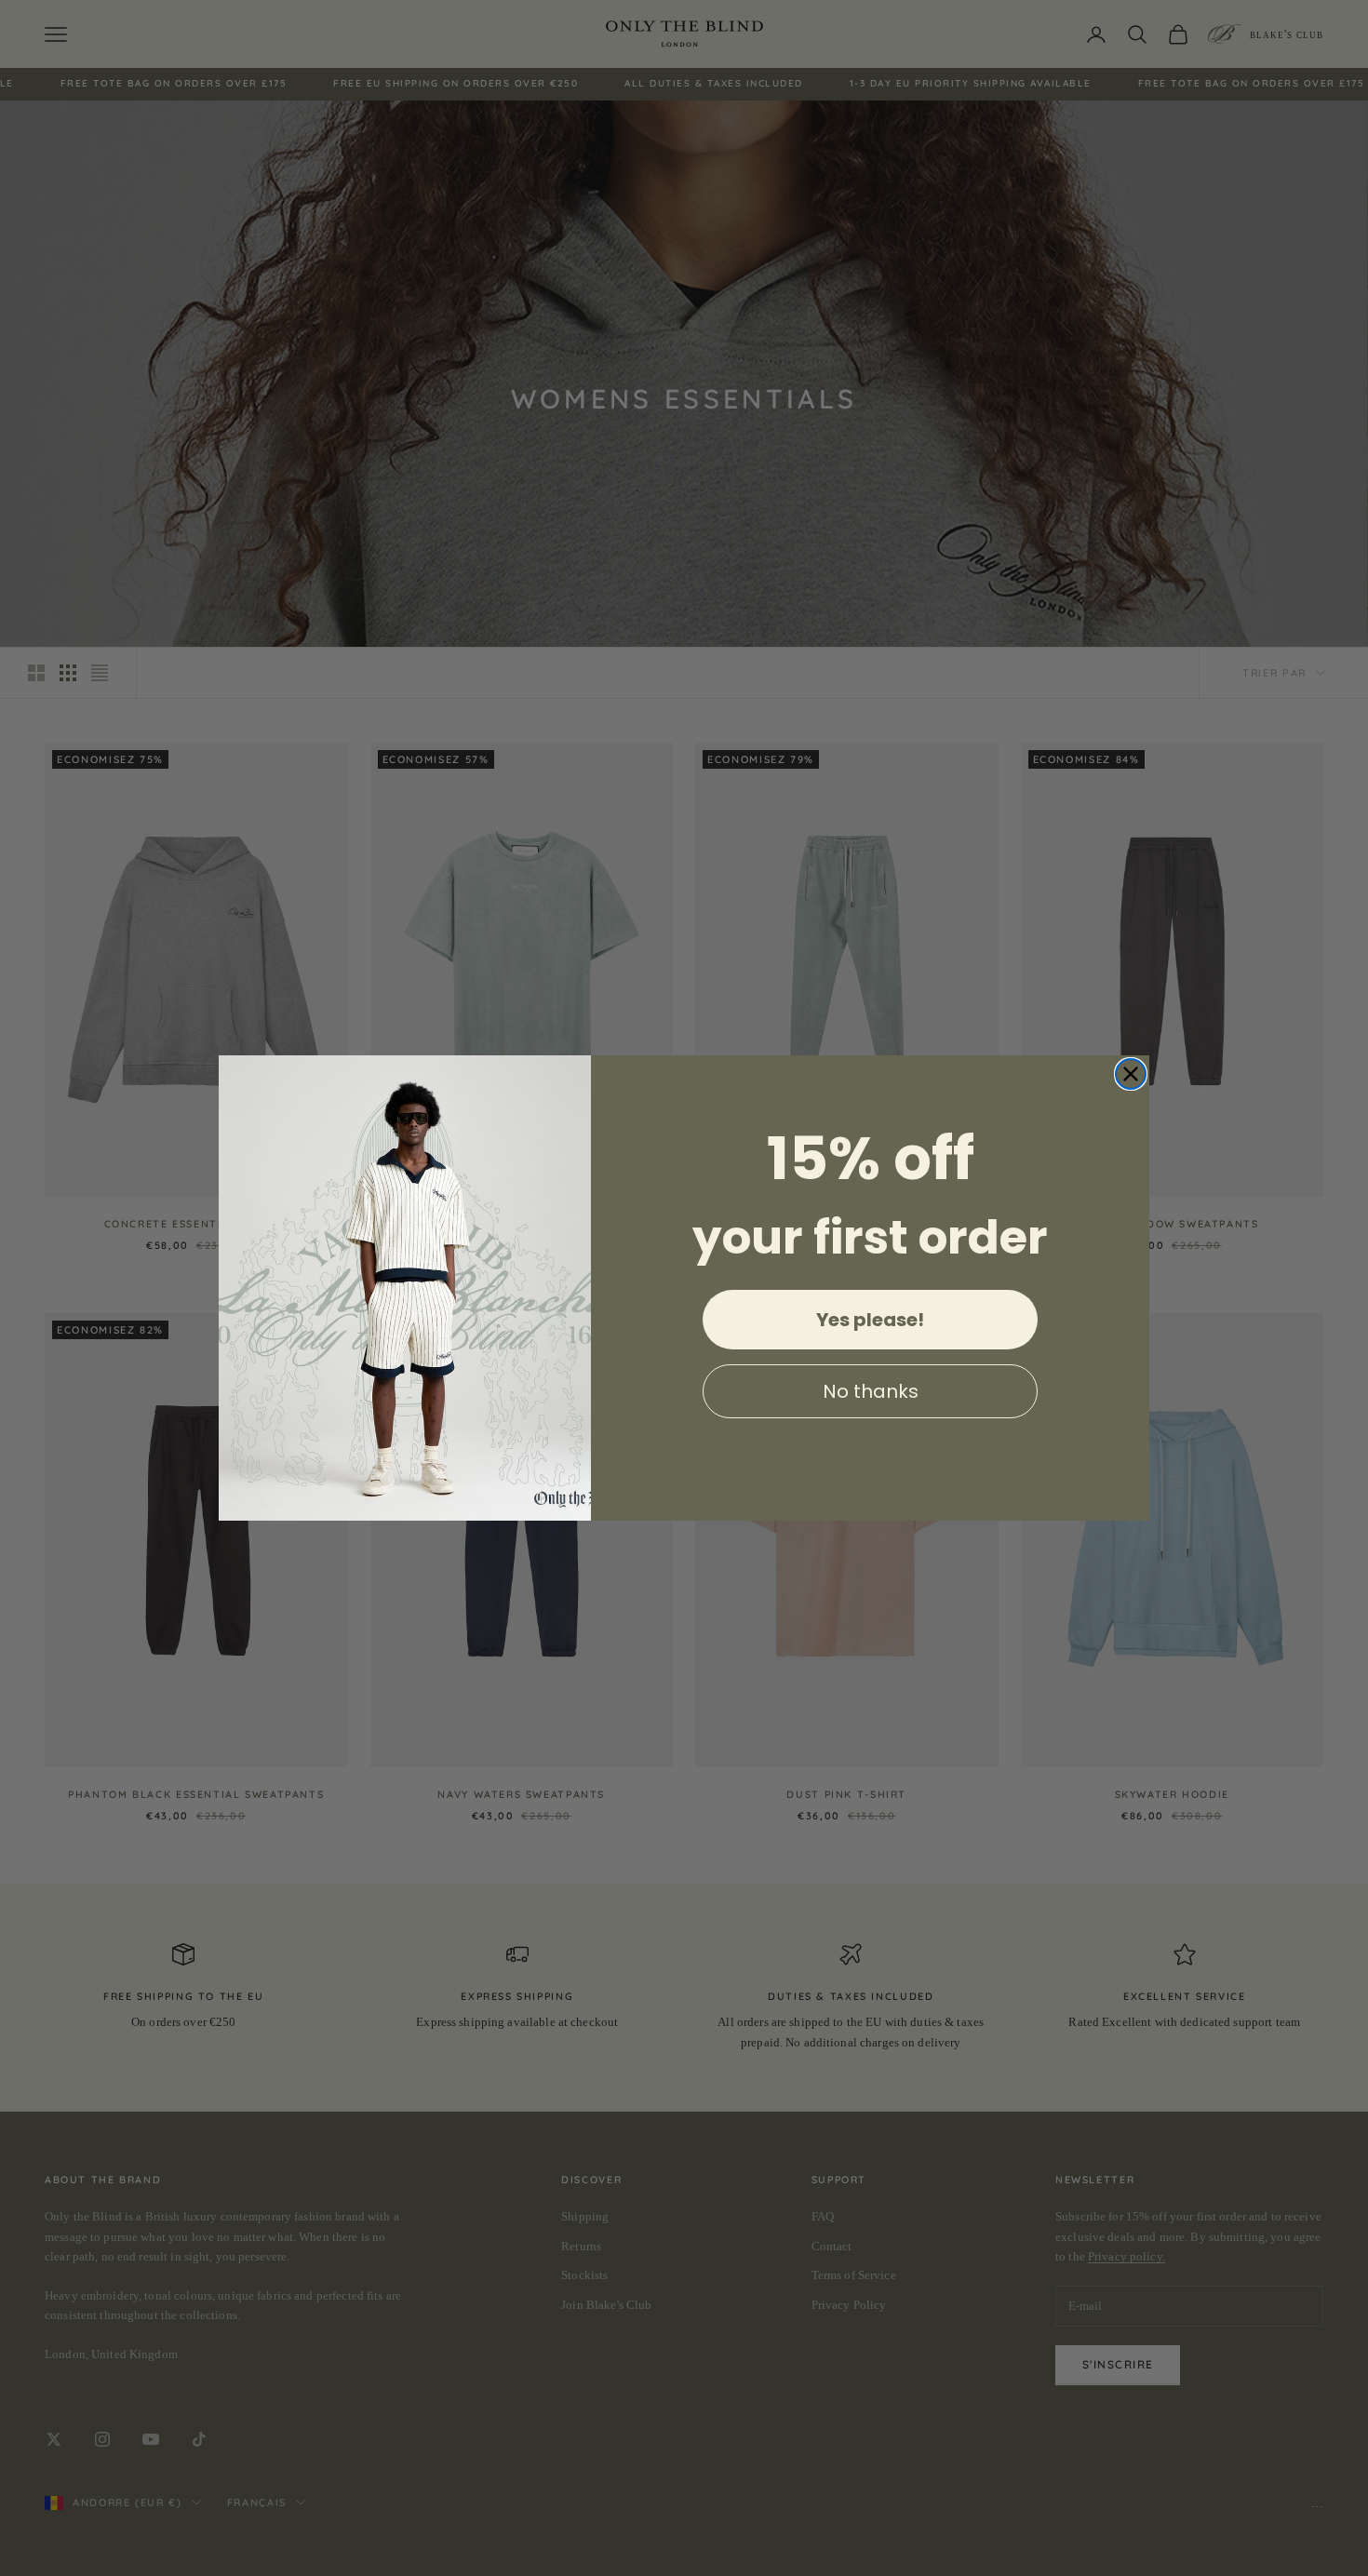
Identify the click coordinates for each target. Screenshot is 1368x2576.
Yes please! (870, 1320)
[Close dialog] (1131, 1074)
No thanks (871, 1391)
